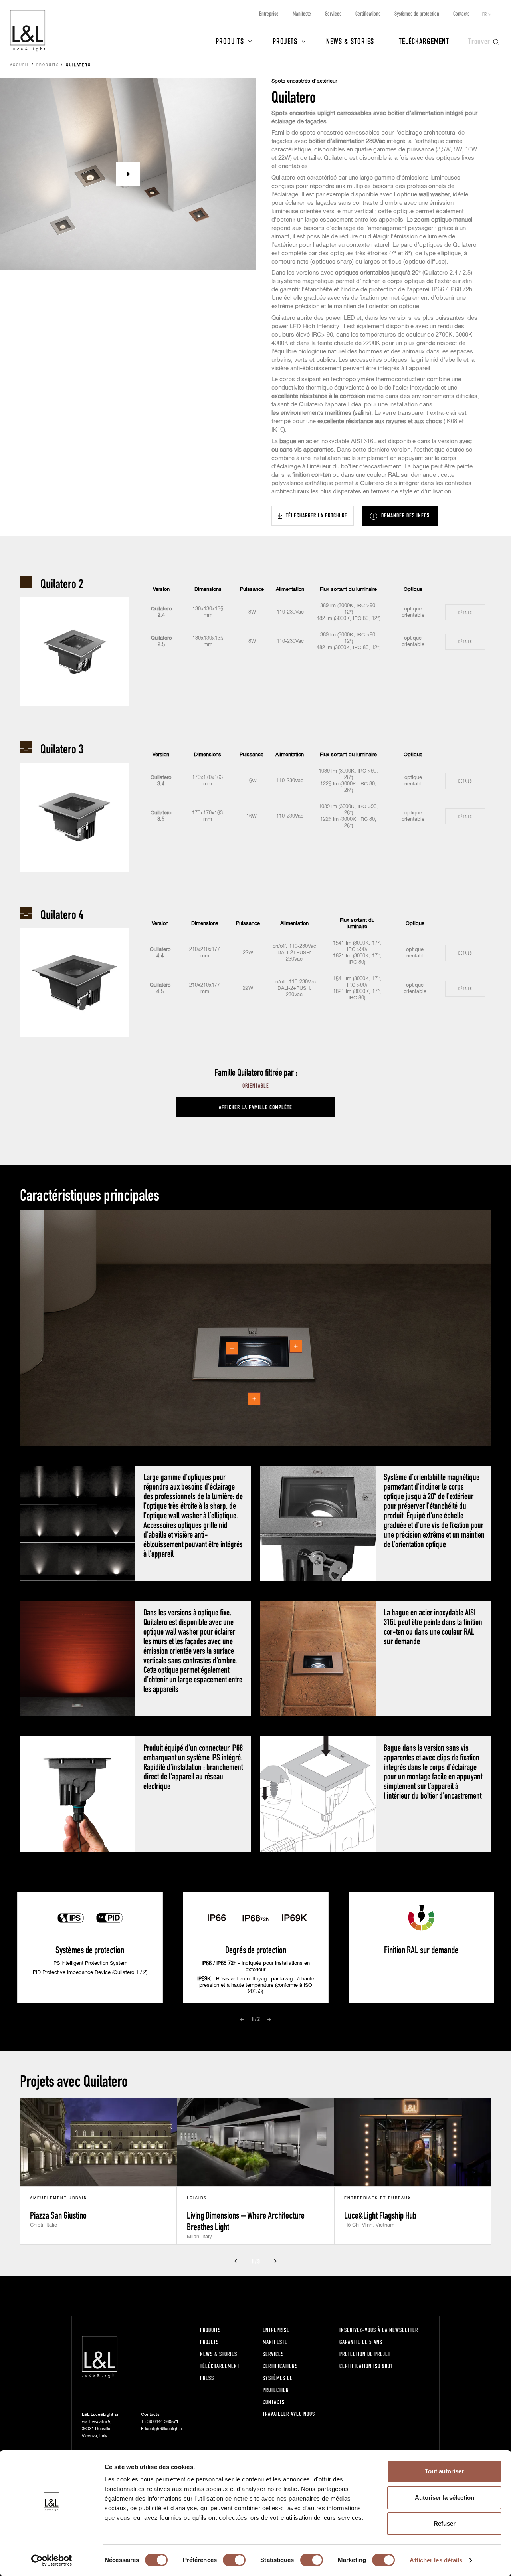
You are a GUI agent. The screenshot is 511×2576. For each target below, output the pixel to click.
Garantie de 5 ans (361, 2342)
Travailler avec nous (289, 2414)
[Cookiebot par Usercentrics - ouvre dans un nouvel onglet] (52, 2560)
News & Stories (350, 41)
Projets (285, 41)
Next (269, 2019)
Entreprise (269, 13)
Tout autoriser (444, 2471)
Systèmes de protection (417, 13)
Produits (230, 41)
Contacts (461, 13)
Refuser (445, 2523)
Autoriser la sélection (445, 2498)
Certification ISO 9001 (366, 2366)
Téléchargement (424, 41)
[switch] (234, 2560)
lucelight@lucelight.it (164, 2429)
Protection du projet (365, 2354)
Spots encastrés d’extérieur (304, 81)
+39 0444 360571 (161, 2422)
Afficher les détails (436, 2560)
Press (207, 2378)
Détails (465, 612)
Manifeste (302, 13)
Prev (242, 2019)
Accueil (20, 65)
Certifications (368, 13)
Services (333, 13)
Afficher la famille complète (255, 1107)
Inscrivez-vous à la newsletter (379, 2330)
